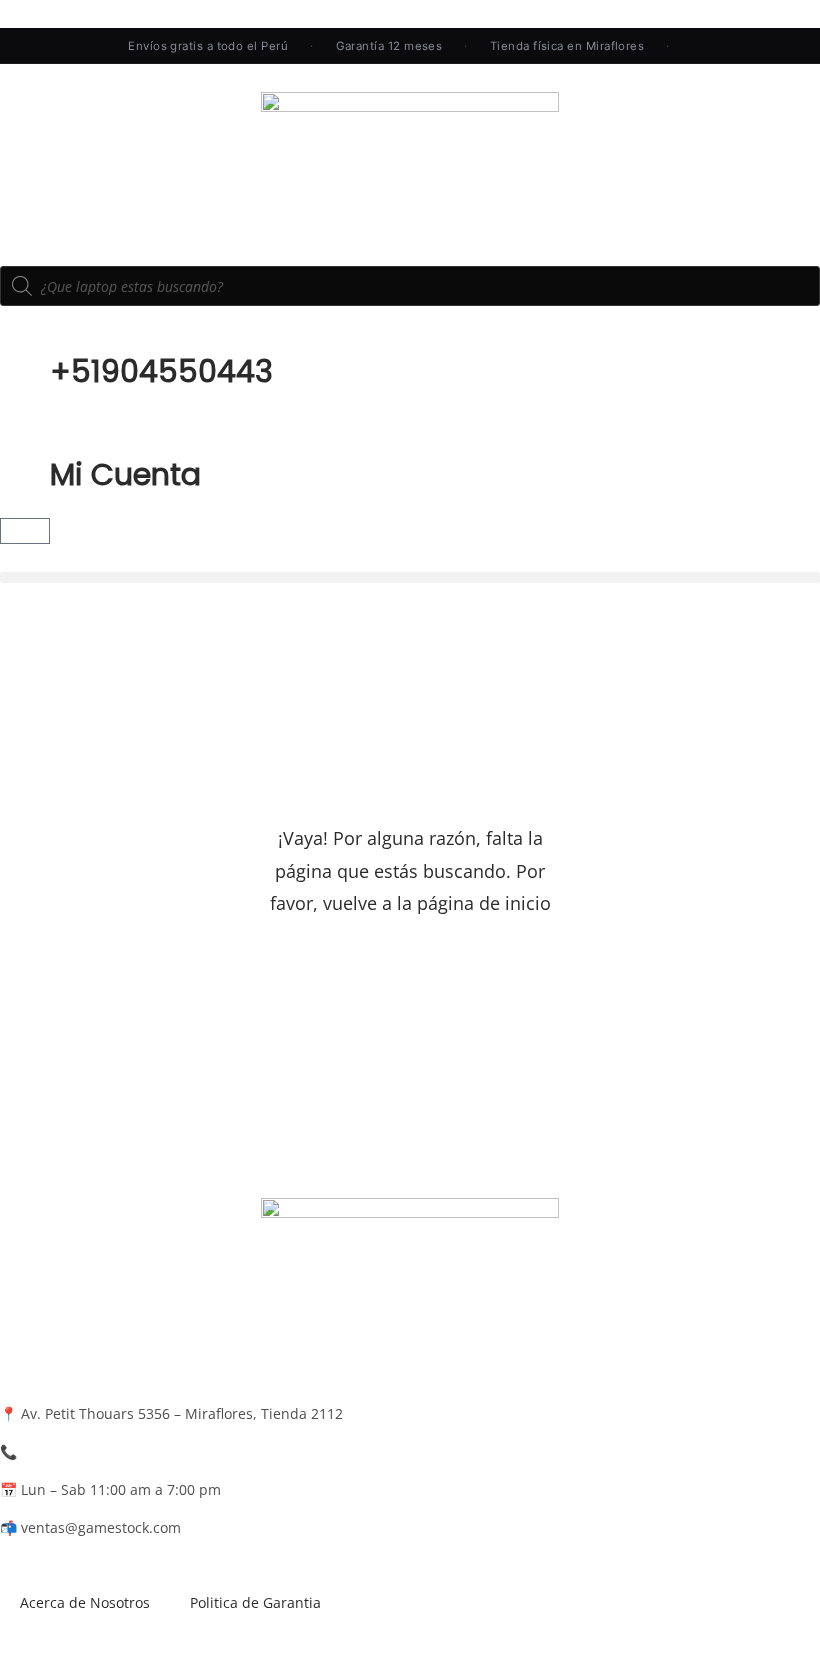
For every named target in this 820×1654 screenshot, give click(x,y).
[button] (410, 577)
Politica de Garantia (255, 1602)
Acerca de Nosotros (85, 1602)
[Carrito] (25, 531)
